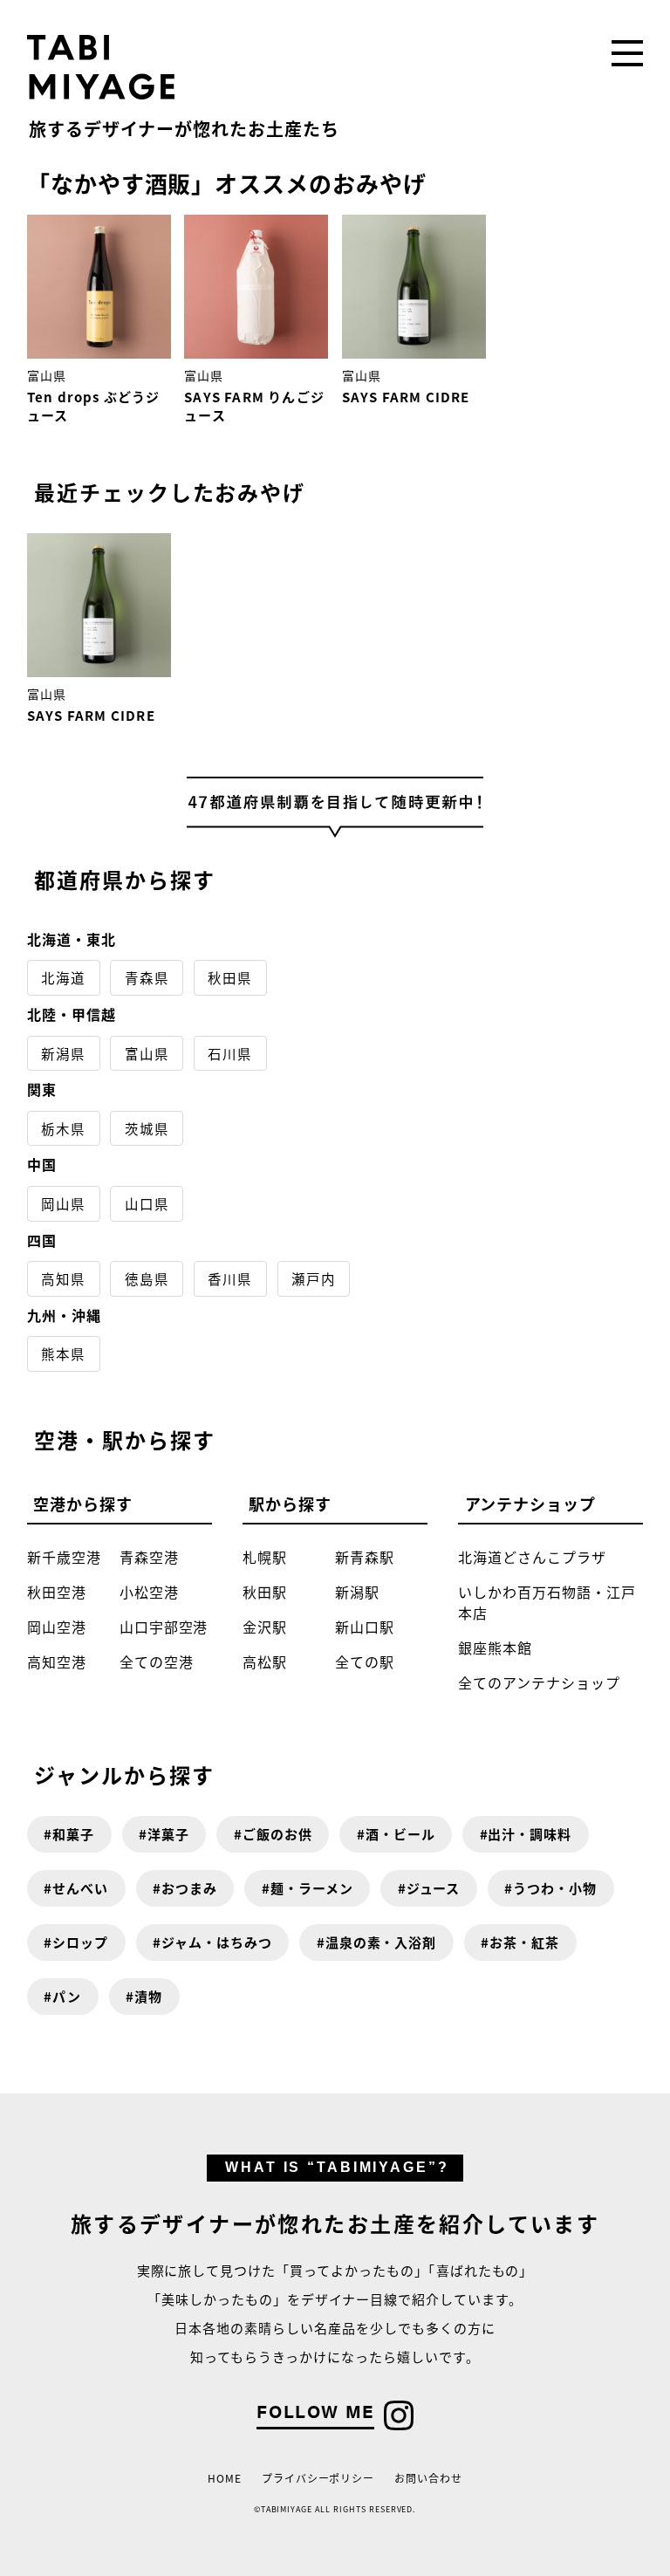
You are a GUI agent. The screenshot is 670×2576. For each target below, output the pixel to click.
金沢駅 (265, 1627)
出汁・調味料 (530, 1834)
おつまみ (189, 1888)
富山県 (47, 375)
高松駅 (265, 1661)
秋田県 (230, 977)
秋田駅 (265, 1592)
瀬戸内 (314, 1278)
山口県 (147, 1203)
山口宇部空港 (164, 1627)
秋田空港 (57, 1592)
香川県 (230, 1278)
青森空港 (149, 1557)
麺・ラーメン (312, 1888)
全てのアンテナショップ (539, 1682)
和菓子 (73, 1834)
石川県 (230, 1053)
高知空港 (57, 1661)
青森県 (147, 977)
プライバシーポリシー (318, 2478)
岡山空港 (57, 1627)
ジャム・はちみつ (217, 1942)
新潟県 (63, 1053)
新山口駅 (365, 1627)
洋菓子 (168, 1834)
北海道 (63, 977)
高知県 (63, 1278)
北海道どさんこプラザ (532, 1557)
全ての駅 (365, 1661)
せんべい (80, 1888)
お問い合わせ (428, 2478)
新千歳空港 (64, 1557)
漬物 (148, 1996)
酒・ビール (400, 1834)
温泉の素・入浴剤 (381, 1942)
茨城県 (147, 1128)
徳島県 (147, 1278)
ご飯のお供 (277, 1834)
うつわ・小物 (555, 1888)
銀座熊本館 (495, 1648)
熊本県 (63, 1353)
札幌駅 (265, 1557)
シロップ (80, 1942)
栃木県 (63, 1128)
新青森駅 (365, 1557)
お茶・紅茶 (524, 1942)
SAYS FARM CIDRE (406, 397)
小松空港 (149, 1592)
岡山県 (63, 1203)
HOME (225, 2478)
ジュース (434, 1888)
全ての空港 (157, 1661)
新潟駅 (357, 1592)
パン (67, 1996)
